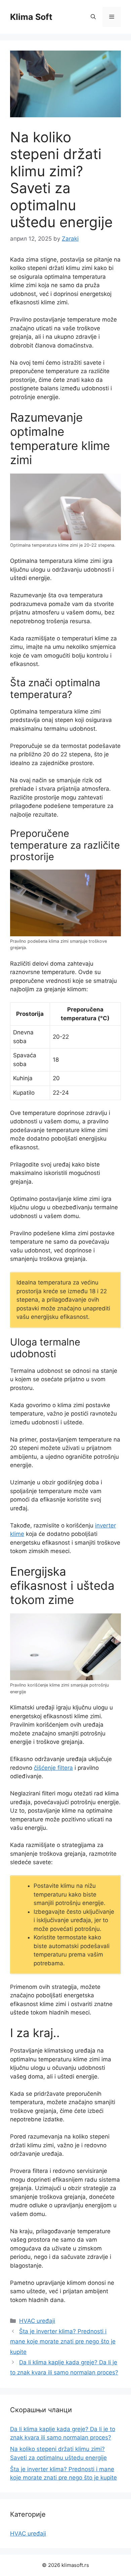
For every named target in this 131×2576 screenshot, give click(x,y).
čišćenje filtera (53, 1768)
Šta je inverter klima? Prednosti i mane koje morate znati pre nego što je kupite (63, 2342)
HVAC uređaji (37, 2321)
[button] (93, 17)
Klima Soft (31, 17)
